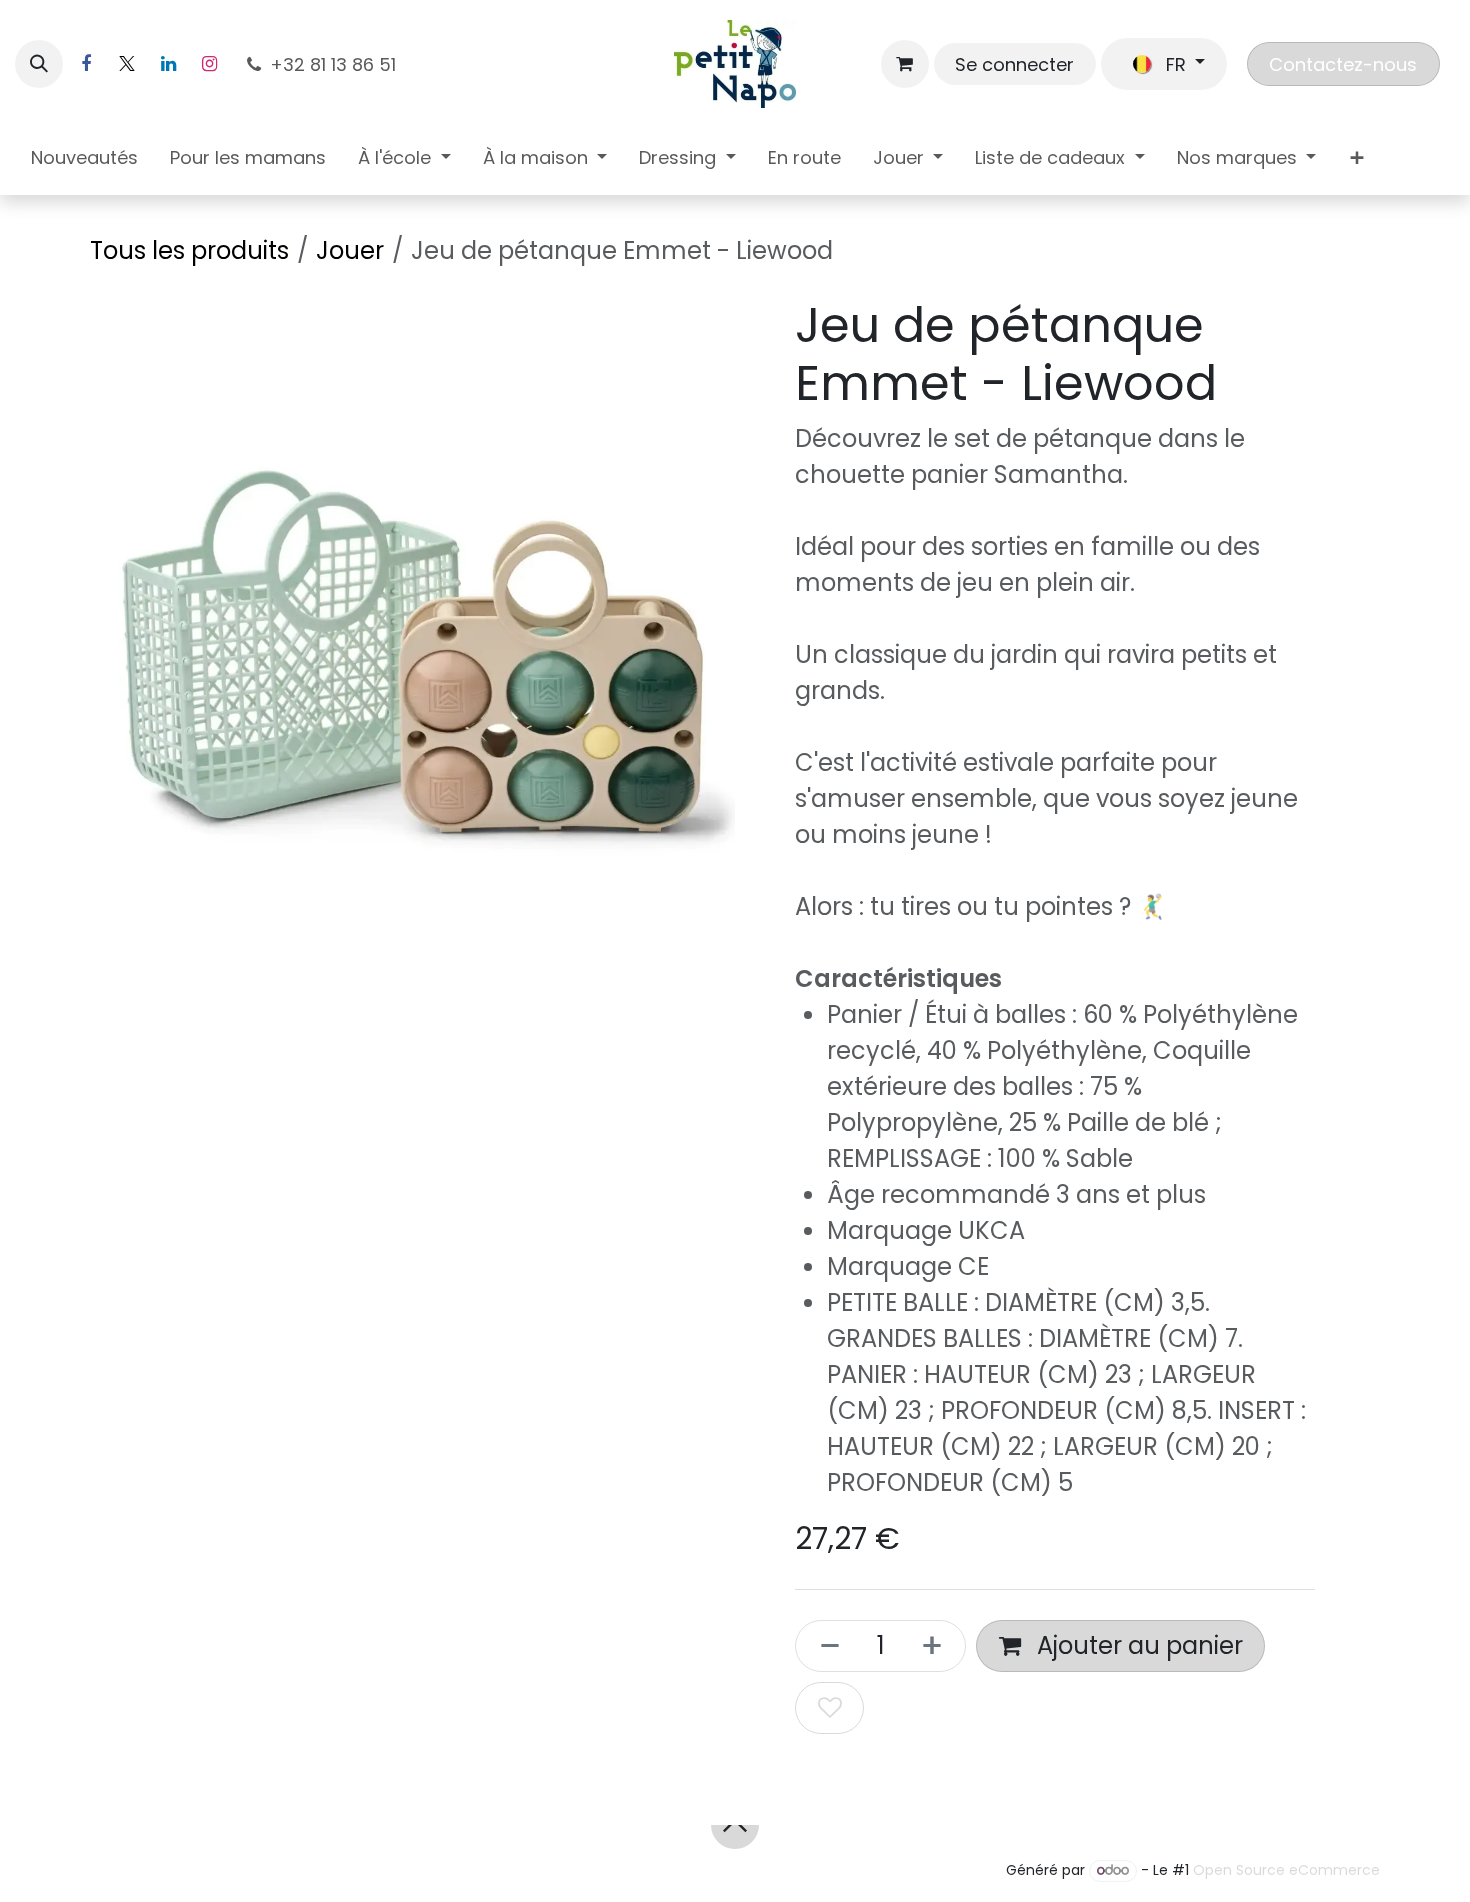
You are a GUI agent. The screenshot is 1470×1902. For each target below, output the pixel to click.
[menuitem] (84, 161)
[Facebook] (86, 64)
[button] (39, 64)
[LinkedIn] (168, 64)
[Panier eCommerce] (905, 64)
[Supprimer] (824, 1646)
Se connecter (1014, 64)
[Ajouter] (938, 1646)
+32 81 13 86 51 (335, 64)
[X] (127, 64)
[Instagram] (209, 64)
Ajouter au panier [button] (1137, 1645)
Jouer (350, 250)
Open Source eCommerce (1286, 1870)
